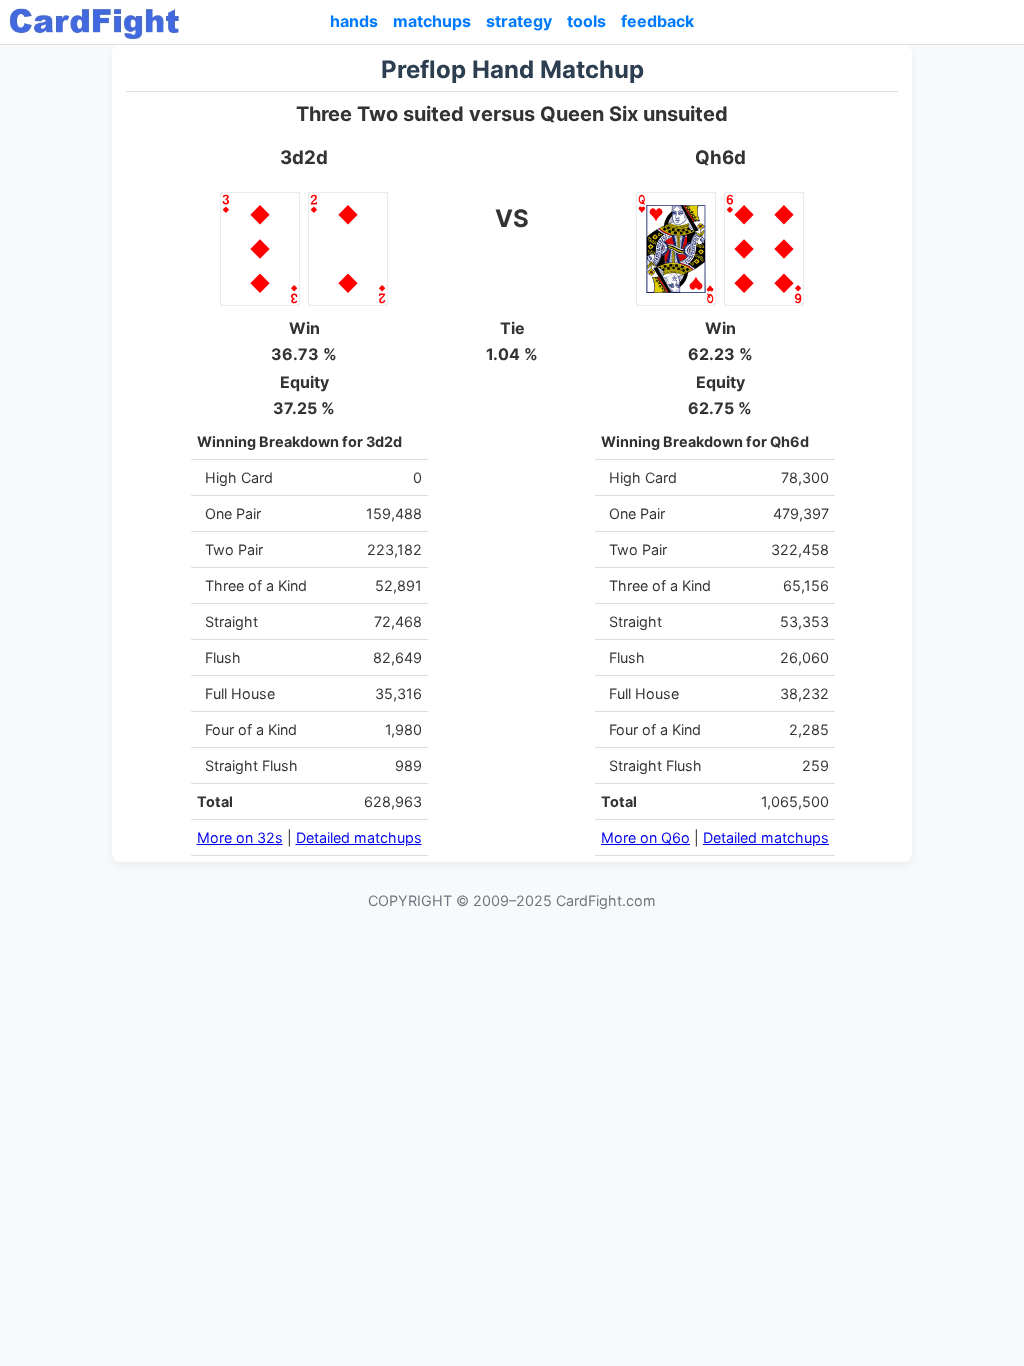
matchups (432, 21)
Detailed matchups (359, 837)
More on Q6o (645, 837)
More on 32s (240, 837)
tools (586, 21)
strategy (519, 21)
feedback (657, 21)
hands (354, 21)
